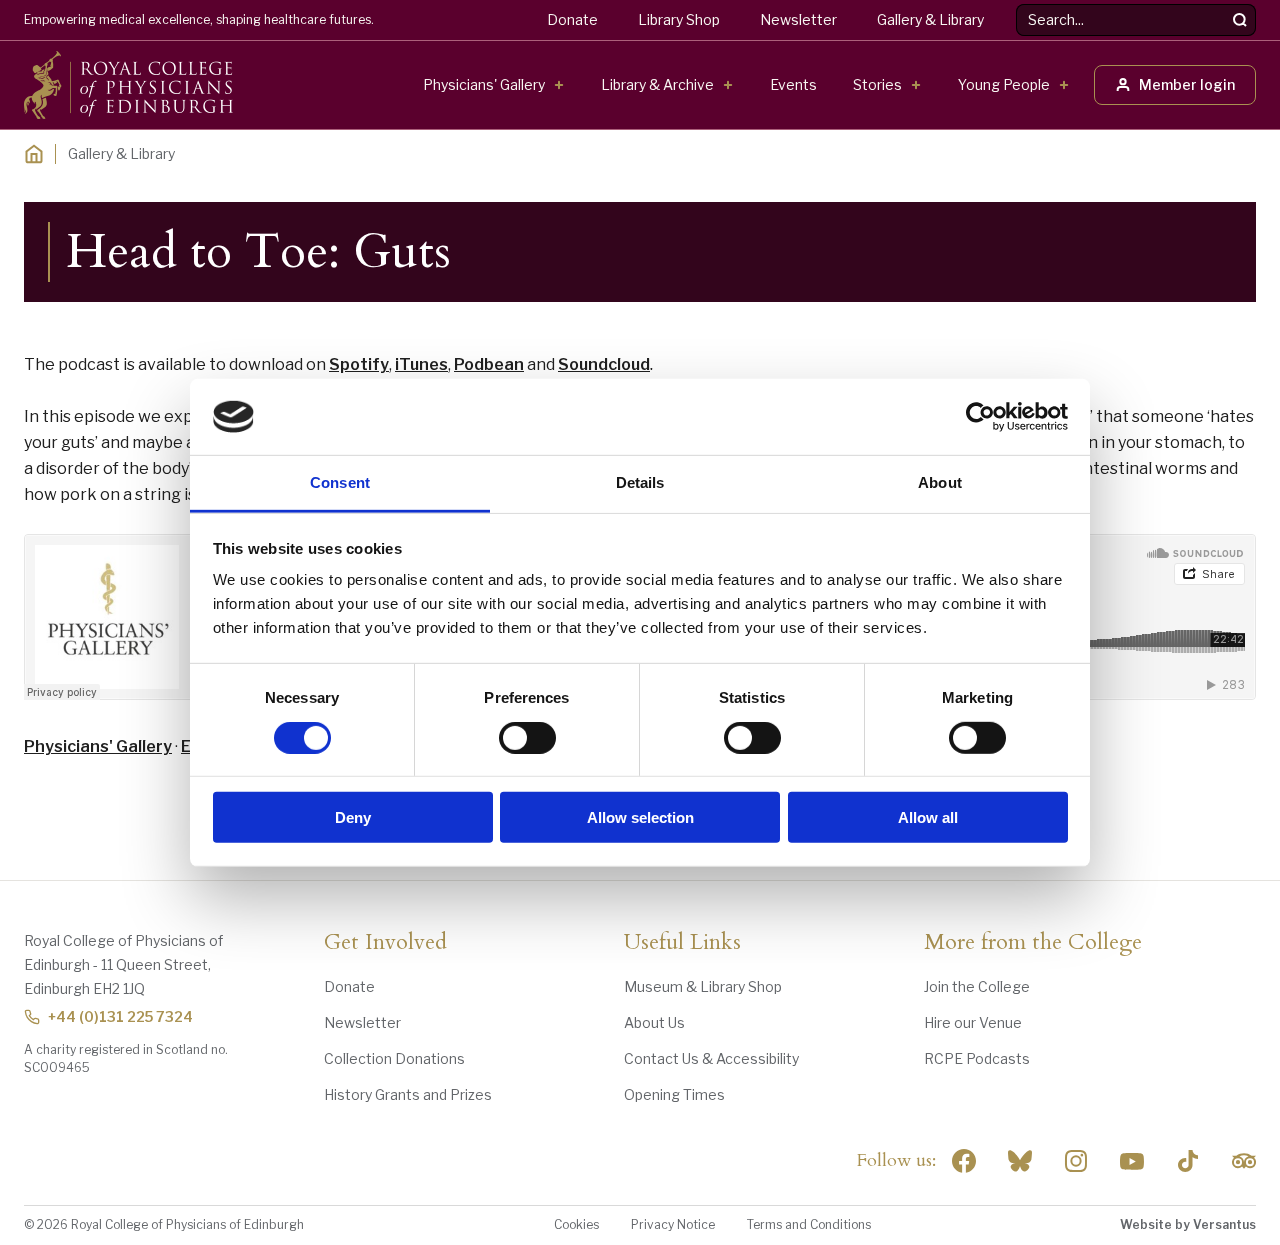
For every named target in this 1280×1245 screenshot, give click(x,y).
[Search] (1240, 20)
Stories (877, 84)
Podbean (489, 364)
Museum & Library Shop (703, 986)
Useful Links (682, 943)
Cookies (576, 1224)
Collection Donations (394, 1058)
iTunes (421, 364)
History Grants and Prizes (408, 1094)
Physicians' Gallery (484, 84)
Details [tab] (640, 482)
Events (793, 84)
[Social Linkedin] (1076, 1161)
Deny (353, 817)
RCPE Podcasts (977, 1058)
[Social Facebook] (964, 1161)
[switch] (527, 737)
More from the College (1033, 943)
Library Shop (679, 19)
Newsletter (798, 19)
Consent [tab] (340, 482)
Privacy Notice (673, 1224)
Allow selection (640, 817)
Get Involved (385, 943)
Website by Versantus (1188, 1224)
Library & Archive (657, 84)
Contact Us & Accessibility (711, 1058)
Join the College (977, 986)
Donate (572, 19)
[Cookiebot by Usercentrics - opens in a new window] (980, 417)
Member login (1187, 84)
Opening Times (674, 1094)
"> (1020, 1161)
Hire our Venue (973, 1022)
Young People (1004, 84)
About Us (654, 1022)
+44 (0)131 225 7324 (120, 1016)
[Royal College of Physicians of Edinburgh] (128, 85)
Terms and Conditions (809, 1224)
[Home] (34, 154)
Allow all (928, 817)
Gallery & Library (930, 19)
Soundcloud (604, 364)
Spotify (359, 364)
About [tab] (940, 482)
